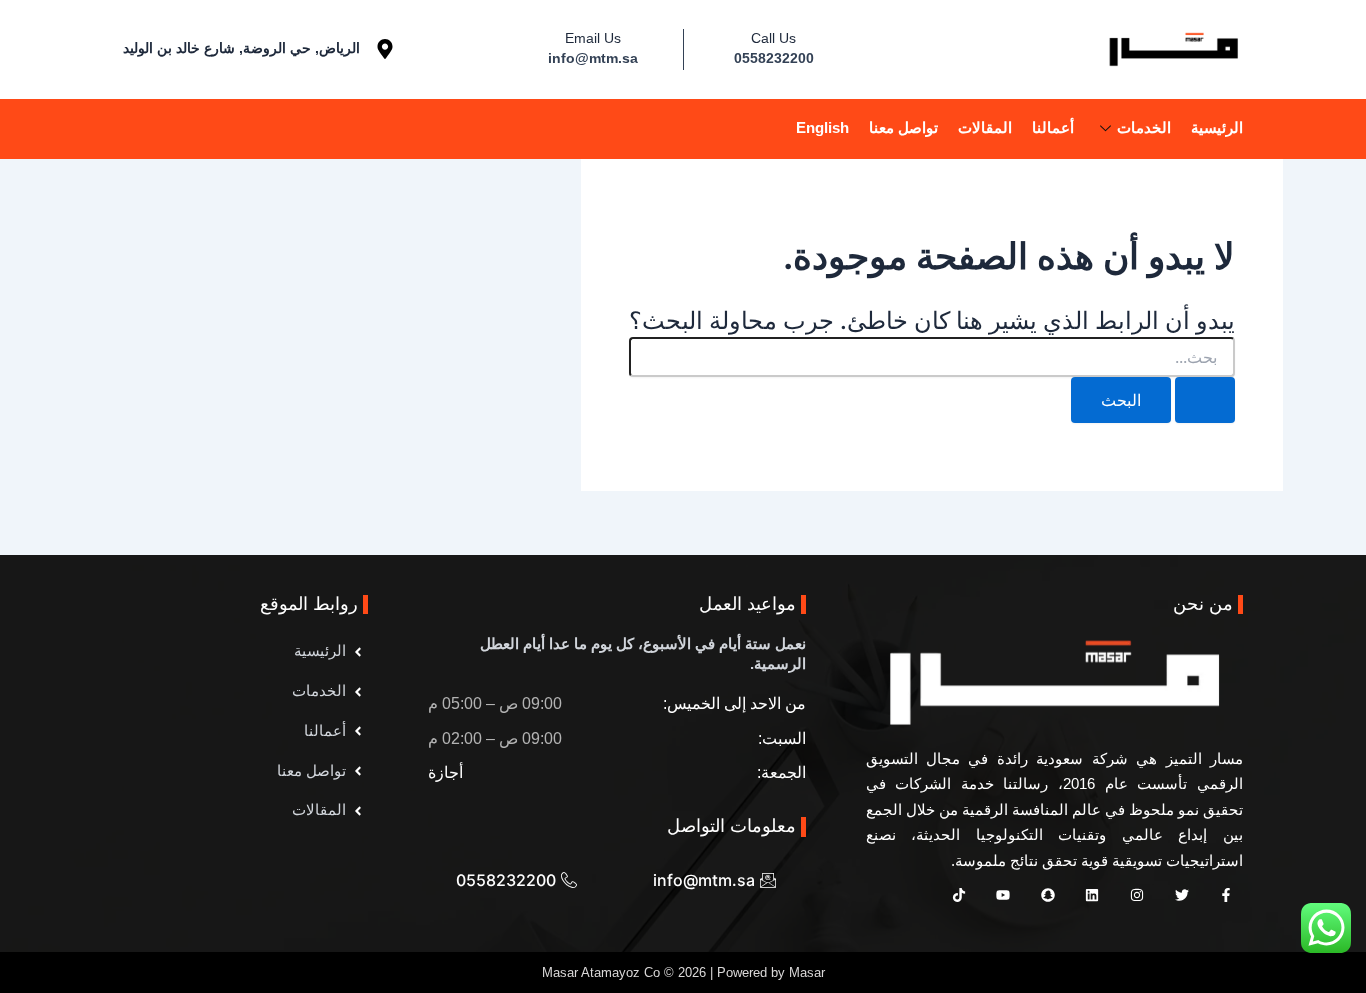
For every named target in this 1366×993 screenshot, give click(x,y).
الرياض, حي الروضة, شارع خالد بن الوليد (241, 48)
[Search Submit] (1205, 400)
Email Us (593, 38)
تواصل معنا (903, 127)
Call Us (773, 38)
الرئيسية (1217, 127)
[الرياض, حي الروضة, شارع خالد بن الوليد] (385, 49)
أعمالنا (1053, 127)
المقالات (985, 127)
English (822, 127)
